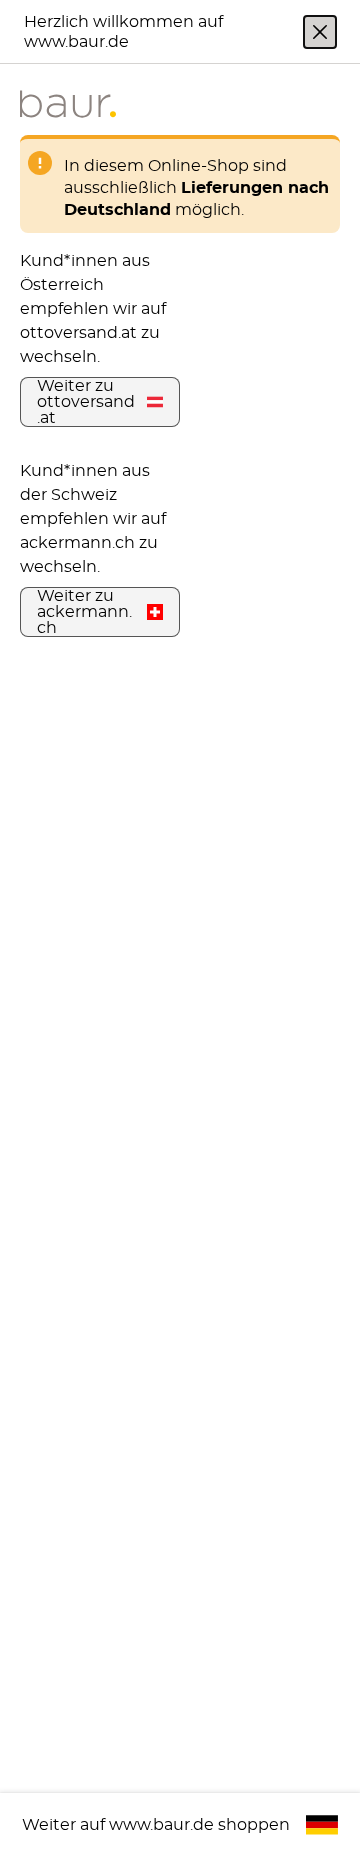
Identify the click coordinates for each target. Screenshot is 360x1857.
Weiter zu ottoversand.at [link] (86, 402)
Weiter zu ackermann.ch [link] (84, 612)
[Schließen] (320, 32)
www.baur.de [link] (161, 1825)
